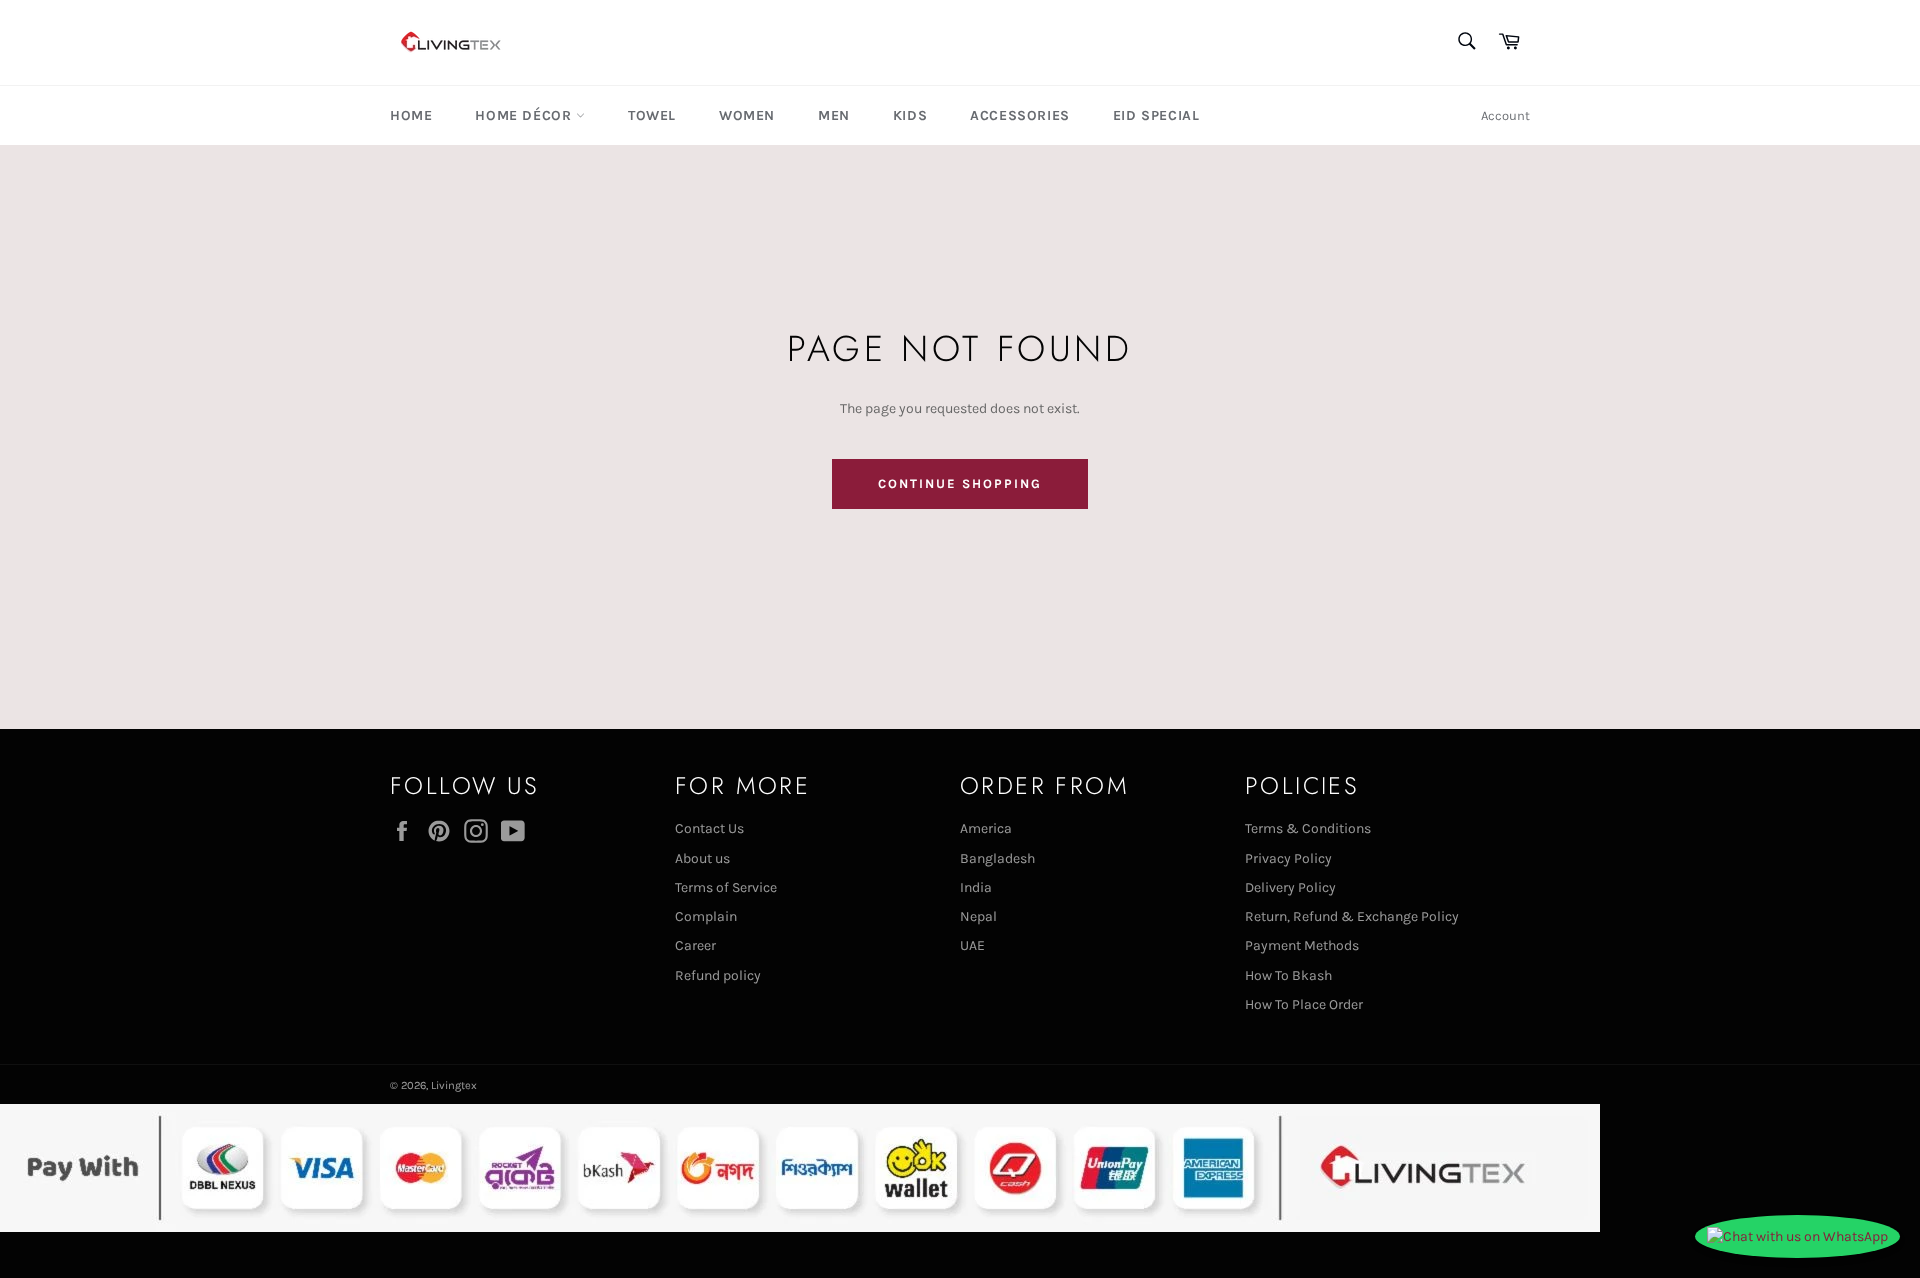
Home (411, 115)
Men (834, 115)
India (976, 887)
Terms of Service (726, 887)
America (986, 828)
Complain (706, 916)
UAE (972, 945)
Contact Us (709, 828)
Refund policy (718, 975)
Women (747, 115)
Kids (910, 115)
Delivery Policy (1290, 887)
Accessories (1020, 115)
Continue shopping (959, 483)
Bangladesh (997, 858)
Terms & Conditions (1308, 828)
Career (695, 945)
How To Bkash (1288, 975)
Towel (652, 115)
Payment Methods (1302, 945)
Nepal (978, 916)
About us (702, 858)
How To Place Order (1304, 1004)
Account (1505, 115)
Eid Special (1156, 115)
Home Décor (525, 115)
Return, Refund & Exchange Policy (1352, 916)
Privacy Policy (1288, 858)
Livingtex (454, 1085)
